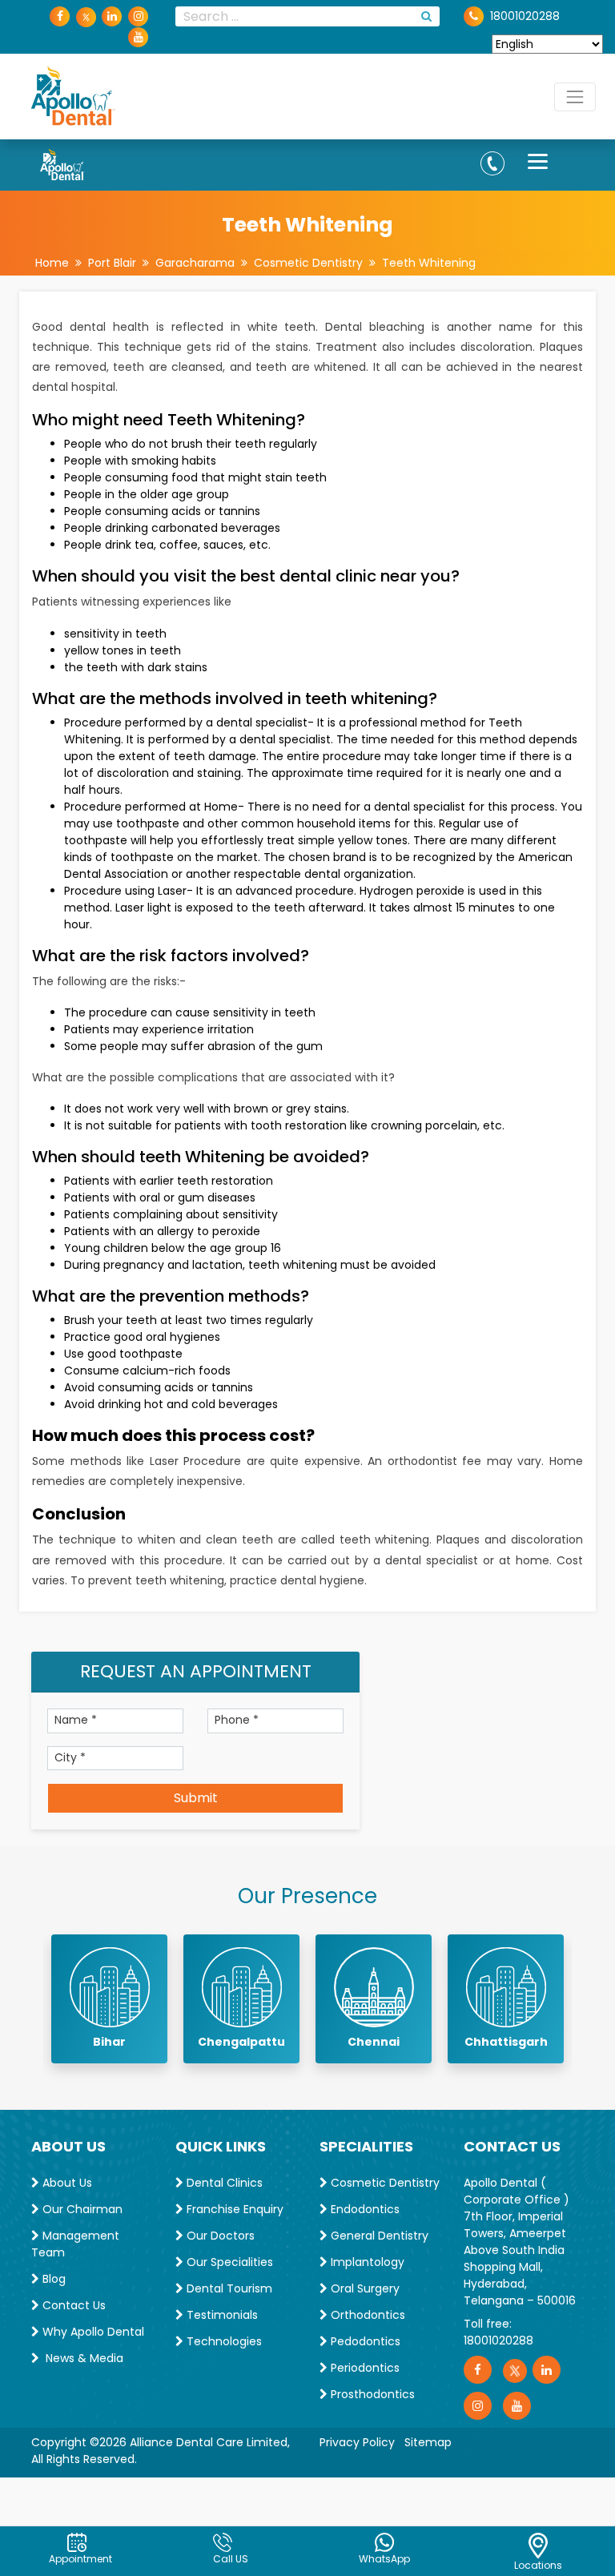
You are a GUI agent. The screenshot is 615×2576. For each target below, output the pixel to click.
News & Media (81, 2358)
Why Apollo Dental (92, 2332)
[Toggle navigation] (575, 97)
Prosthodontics (371, 2394)
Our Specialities (228, 2262)
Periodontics (364, 2368)
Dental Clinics (223, 2183)
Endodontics (364, 2209)
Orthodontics (366, 2315)
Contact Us (72, 2305)
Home (52, 263)
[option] (109, 1999)
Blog (52, 2279)
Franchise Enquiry (233, 2209)
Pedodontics (364, 2341)
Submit (196, 1798)
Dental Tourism (228, 2288)
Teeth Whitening (429, 263)
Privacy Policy (357, 2442)
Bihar (109, 2042)
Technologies (223, 2341)
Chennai (374, 2042)
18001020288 (498, 2341)
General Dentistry (378, 2236)
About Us (66, 2183)
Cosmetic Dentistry (308, 263)
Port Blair (112, 263)
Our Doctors (219, 2236)
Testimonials (221, 2315)
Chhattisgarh (506, 2042)
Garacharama (195, 263)
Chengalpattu (241, 2042)
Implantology (366, 2262)
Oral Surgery (364, 2288)
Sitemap (428, 2442)
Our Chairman (81, 2209)
